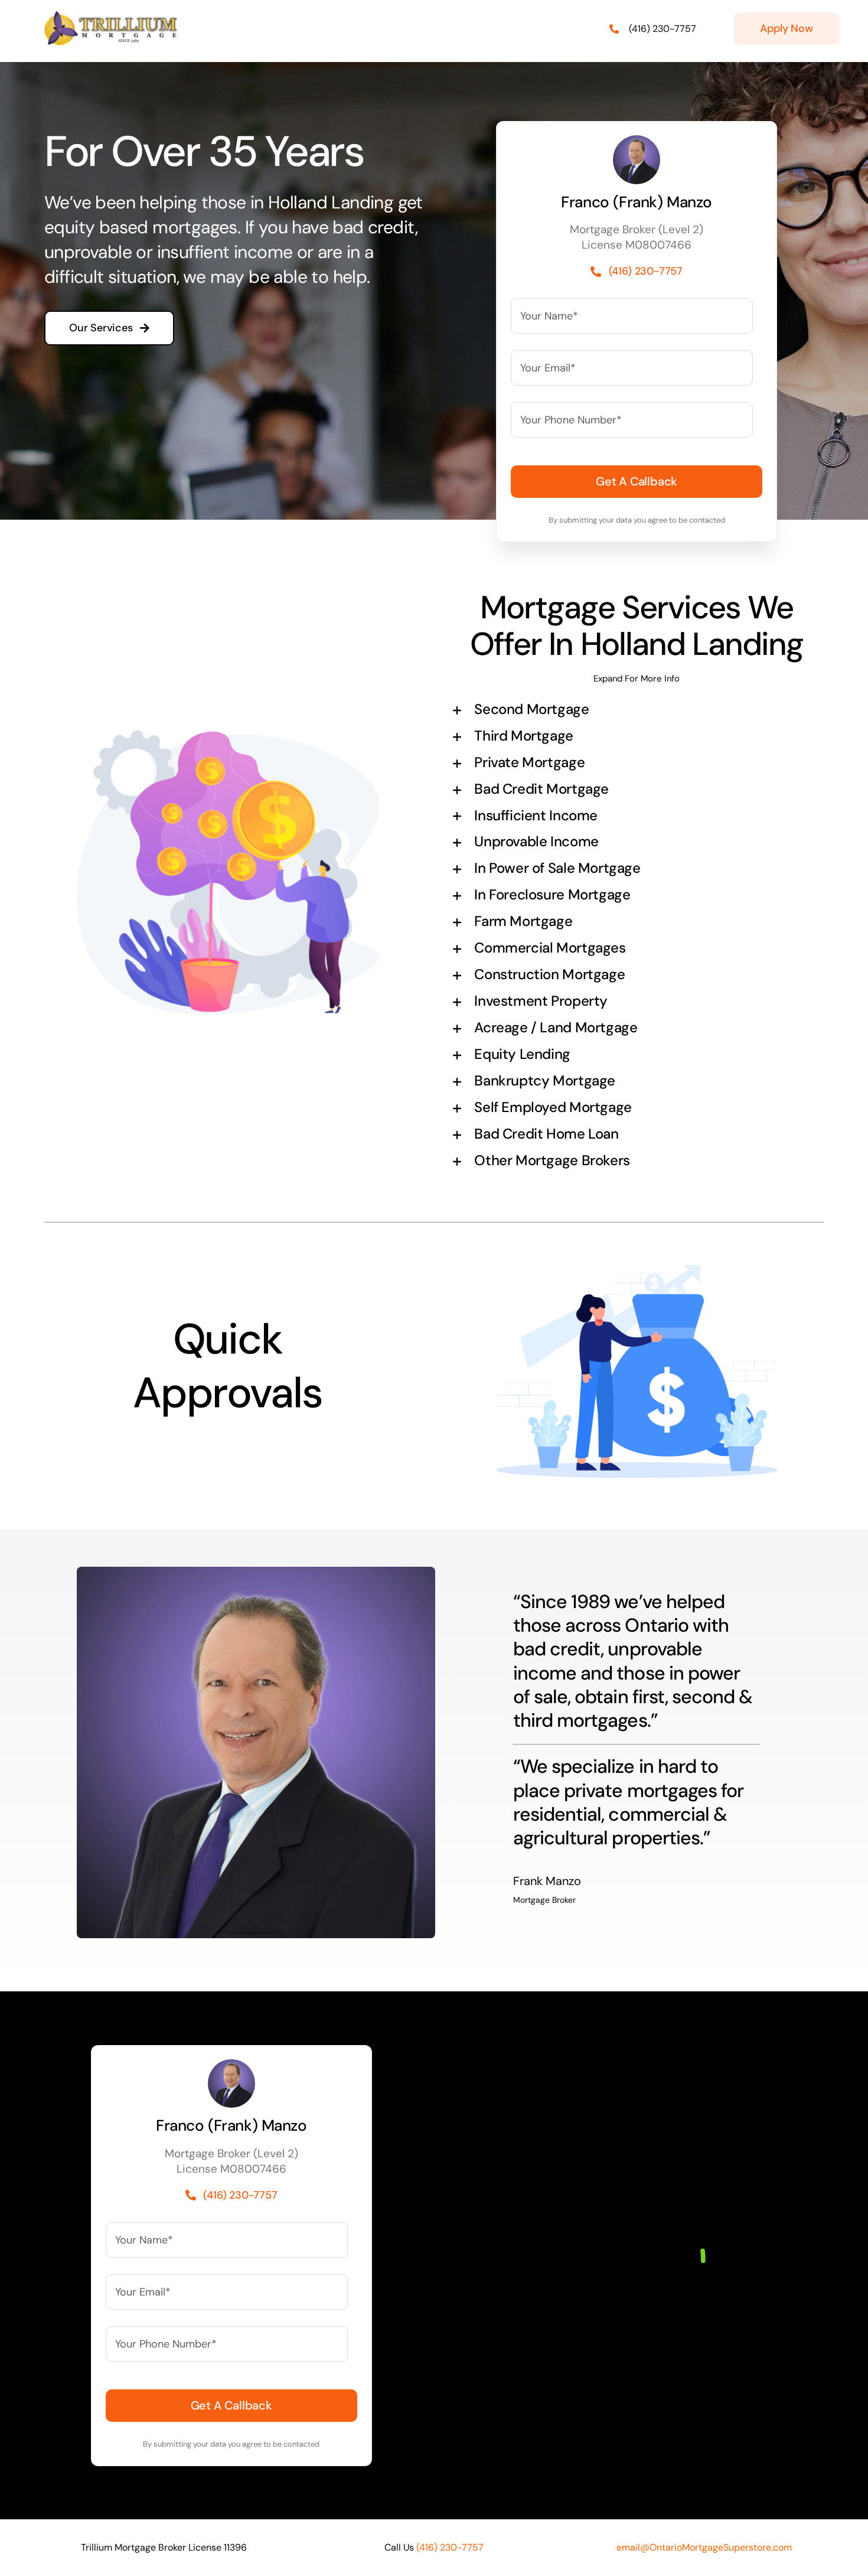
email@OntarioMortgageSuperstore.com (704, 2547)
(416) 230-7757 (663, 29)
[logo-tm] (112, 17)
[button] (637, 710)
